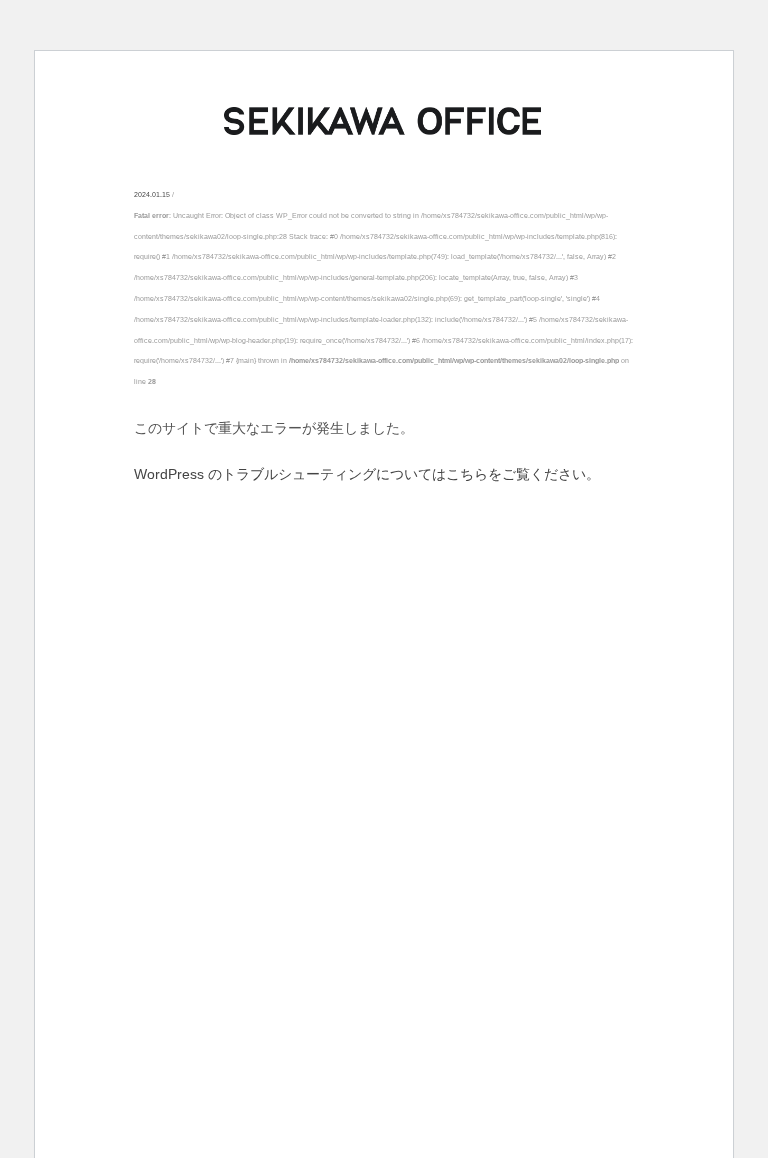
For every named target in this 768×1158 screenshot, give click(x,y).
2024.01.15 (152, 194)
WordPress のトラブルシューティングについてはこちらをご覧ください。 (367, 474)
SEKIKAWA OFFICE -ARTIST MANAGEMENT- (384, 121)
